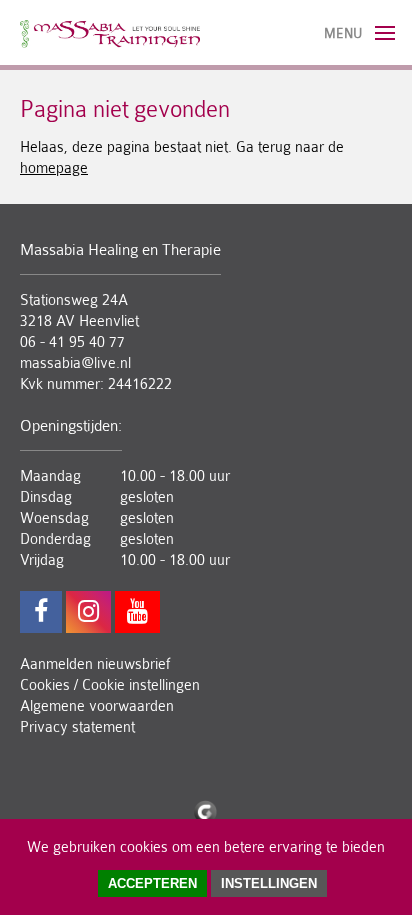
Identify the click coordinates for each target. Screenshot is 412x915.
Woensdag (54, 518)
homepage (54, 168)
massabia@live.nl (75, 363)
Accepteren (152, 883)
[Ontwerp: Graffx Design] (206, 809)
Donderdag (55, 539)
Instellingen (269, 883)
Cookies (45, 685)
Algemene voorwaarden (97, 706)
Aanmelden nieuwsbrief (95, 664)
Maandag (50, 476)
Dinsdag (46, 497)
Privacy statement (77, 727)
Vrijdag (42, 560)
